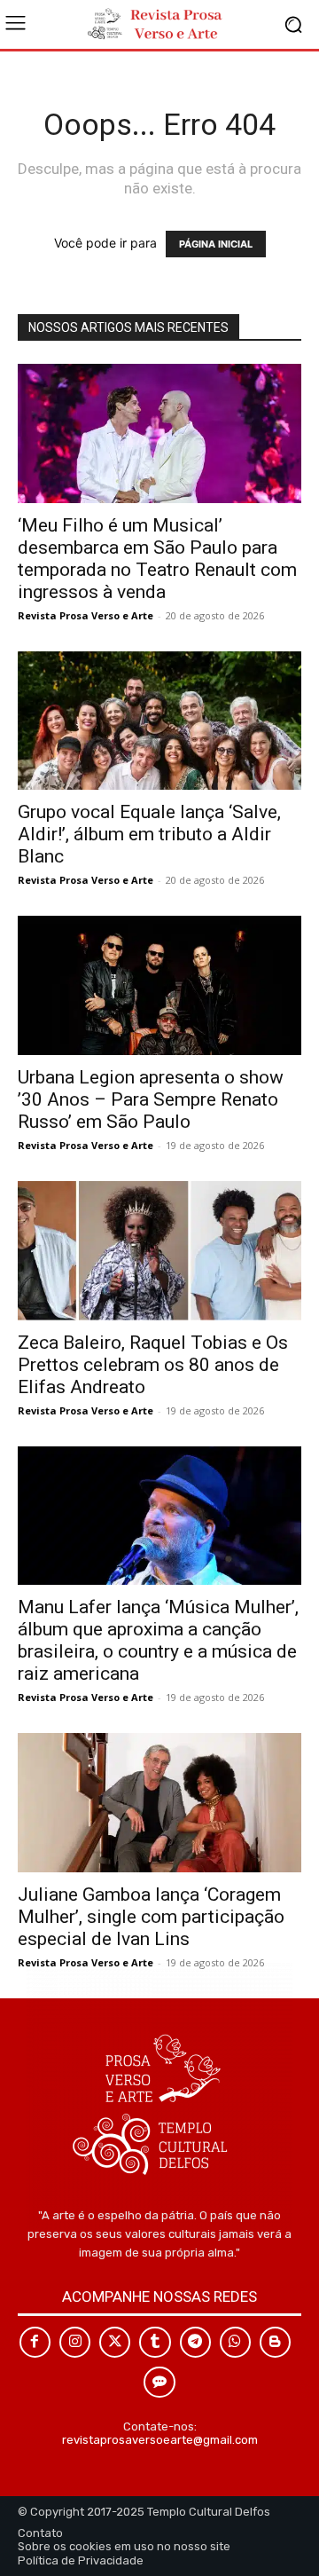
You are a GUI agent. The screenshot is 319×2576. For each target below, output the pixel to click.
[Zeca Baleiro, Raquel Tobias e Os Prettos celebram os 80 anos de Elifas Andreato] (159, 1251)
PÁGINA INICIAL (216, 244)
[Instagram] (75, 2342)
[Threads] (159, 2382)
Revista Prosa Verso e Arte (86, 615)
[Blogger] (275, 2342)
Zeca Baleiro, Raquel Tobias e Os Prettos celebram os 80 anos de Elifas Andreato (153, 1365)
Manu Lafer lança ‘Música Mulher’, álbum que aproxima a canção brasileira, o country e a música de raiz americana (158, 1640)
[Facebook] (35, 2342)
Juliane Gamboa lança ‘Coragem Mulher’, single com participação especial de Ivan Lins (151, 1917)
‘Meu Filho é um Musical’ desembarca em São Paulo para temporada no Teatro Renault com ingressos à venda (157, 559)
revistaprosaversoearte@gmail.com (160, 2440)
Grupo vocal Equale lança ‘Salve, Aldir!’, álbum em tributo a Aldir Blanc (149, 834)
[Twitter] (115, 2342)
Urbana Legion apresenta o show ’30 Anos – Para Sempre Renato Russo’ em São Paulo (151, 1099)
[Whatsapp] (235, 2342)
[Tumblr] (155, 2342)
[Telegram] (195, 2342)
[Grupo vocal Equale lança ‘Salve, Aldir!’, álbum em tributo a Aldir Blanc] (159, 721)
